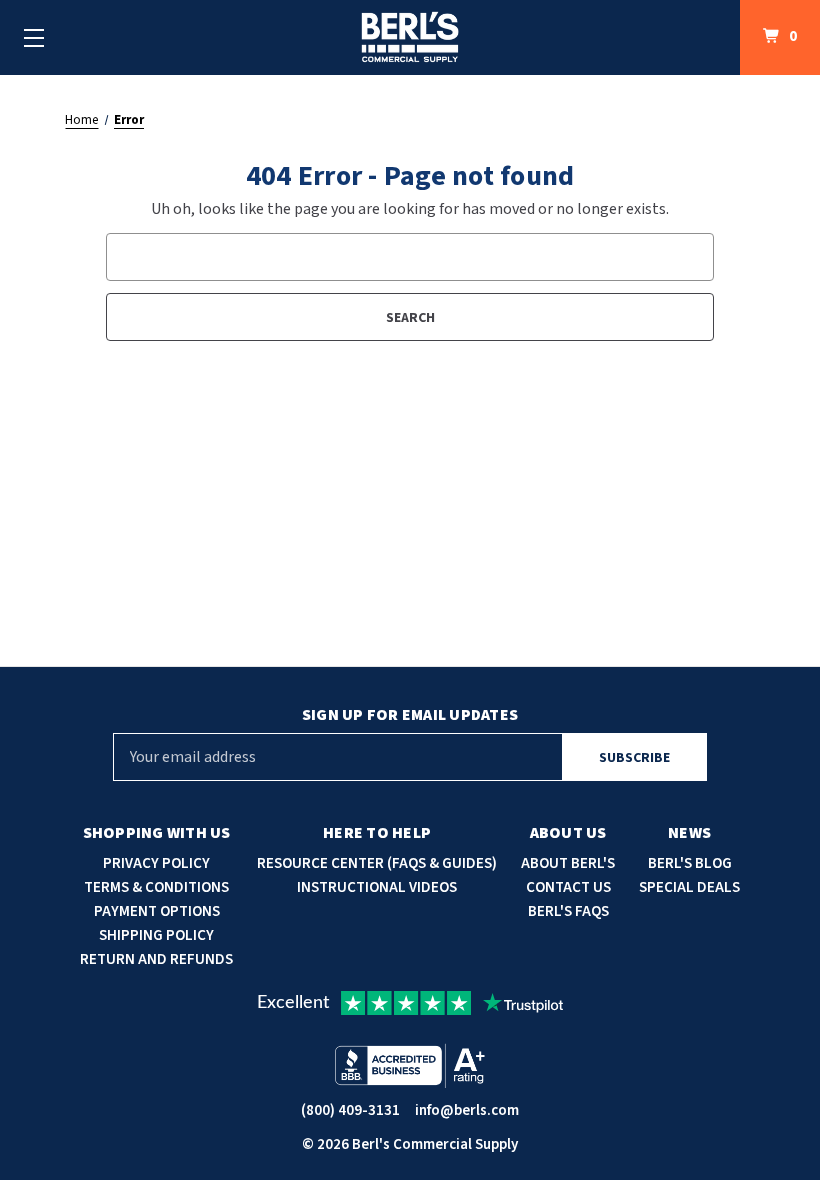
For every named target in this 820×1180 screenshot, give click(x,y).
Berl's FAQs (568, 911)
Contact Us (568, 887)
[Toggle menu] (34, 37)
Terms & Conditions (156, 887)
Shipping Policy (156, 935)
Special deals (689, 887)
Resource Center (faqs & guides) (377, 863)
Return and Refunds (156, 959)
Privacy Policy (156, 863)
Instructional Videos (377, 887)
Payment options (157, 911)
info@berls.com (467, 1110)
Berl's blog (690, 863)
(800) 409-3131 (350, 1110)
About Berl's (568, 863)
